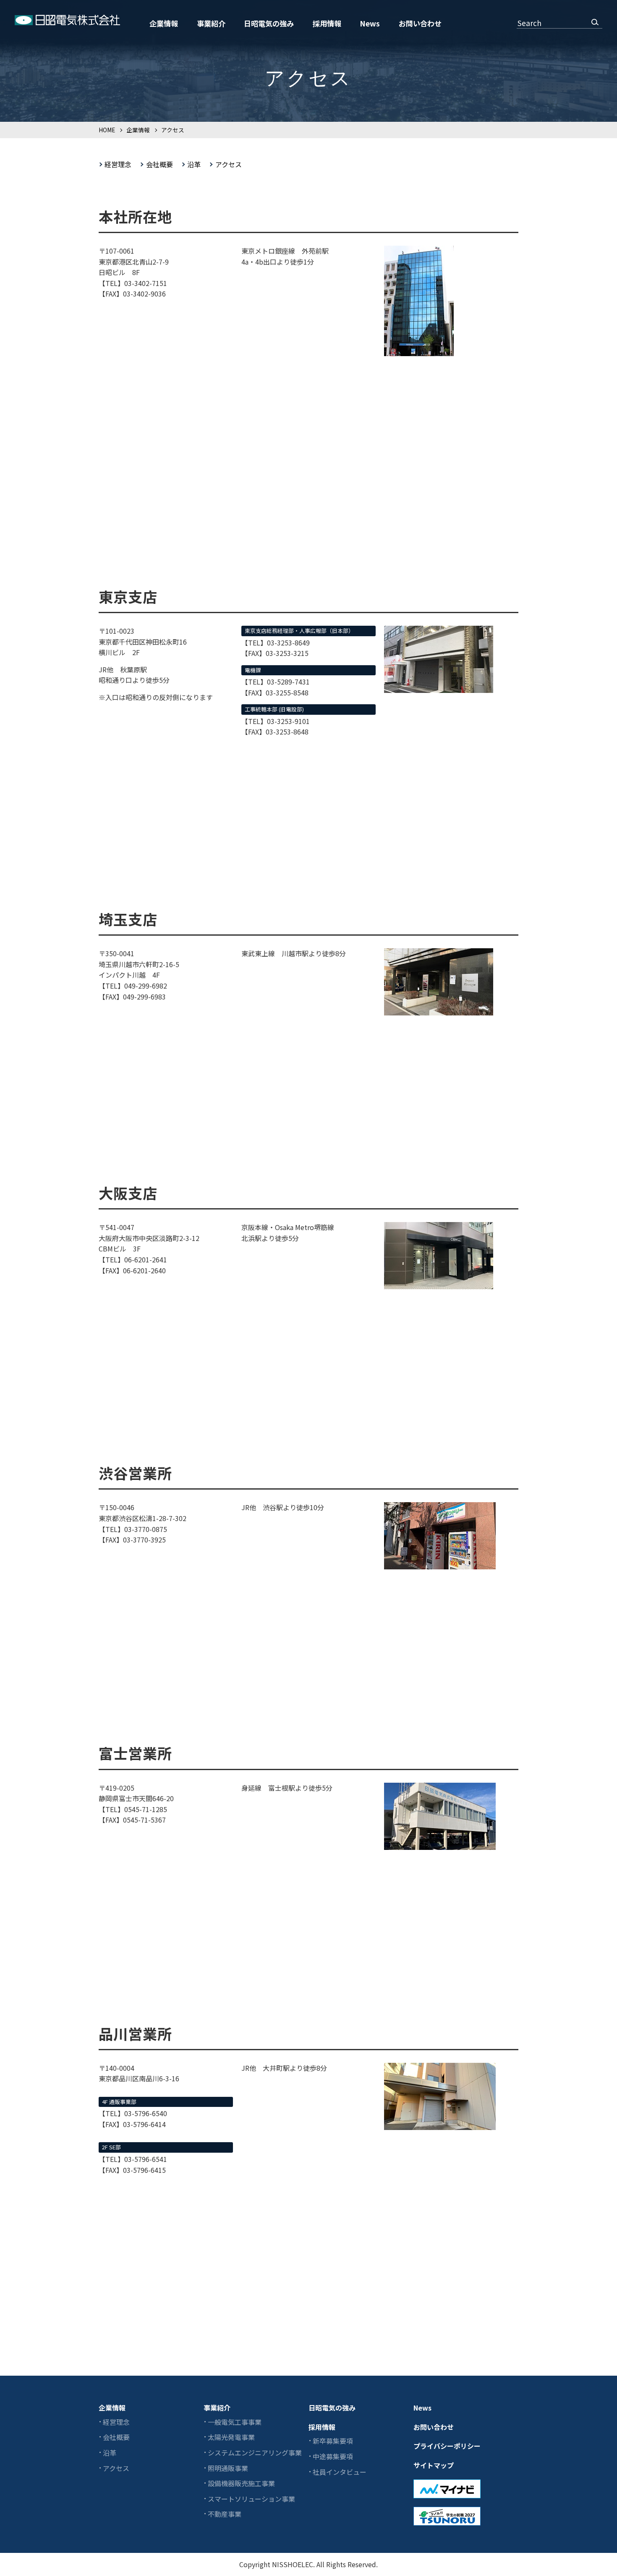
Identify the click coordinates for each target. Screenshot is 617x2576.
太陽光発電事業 (231, 2437)
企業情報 (164, 23)
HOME (107, 130)
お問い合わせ (420, 23)
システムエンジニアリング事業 (255, 2453)
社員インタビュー (340, 2472)
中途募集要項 (333, 2456)
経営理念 (118, 164)
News (370, 23)
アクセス (228, 164)
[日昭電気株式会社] (67, 21)
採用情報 (327, 23)
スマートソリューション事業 (251, 2499)
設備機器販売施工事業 (241, 2483)
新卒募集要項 (333, 2441)
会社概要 (159, 164)
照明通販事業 (228, 2468)
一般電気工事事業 (235, 2422)
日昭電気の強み (269, 23)
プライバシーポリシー (447, 2446)
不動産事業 (225, 2514)
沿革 (194, 164)
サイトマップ (434, 2465)
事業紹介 (211, 23)
